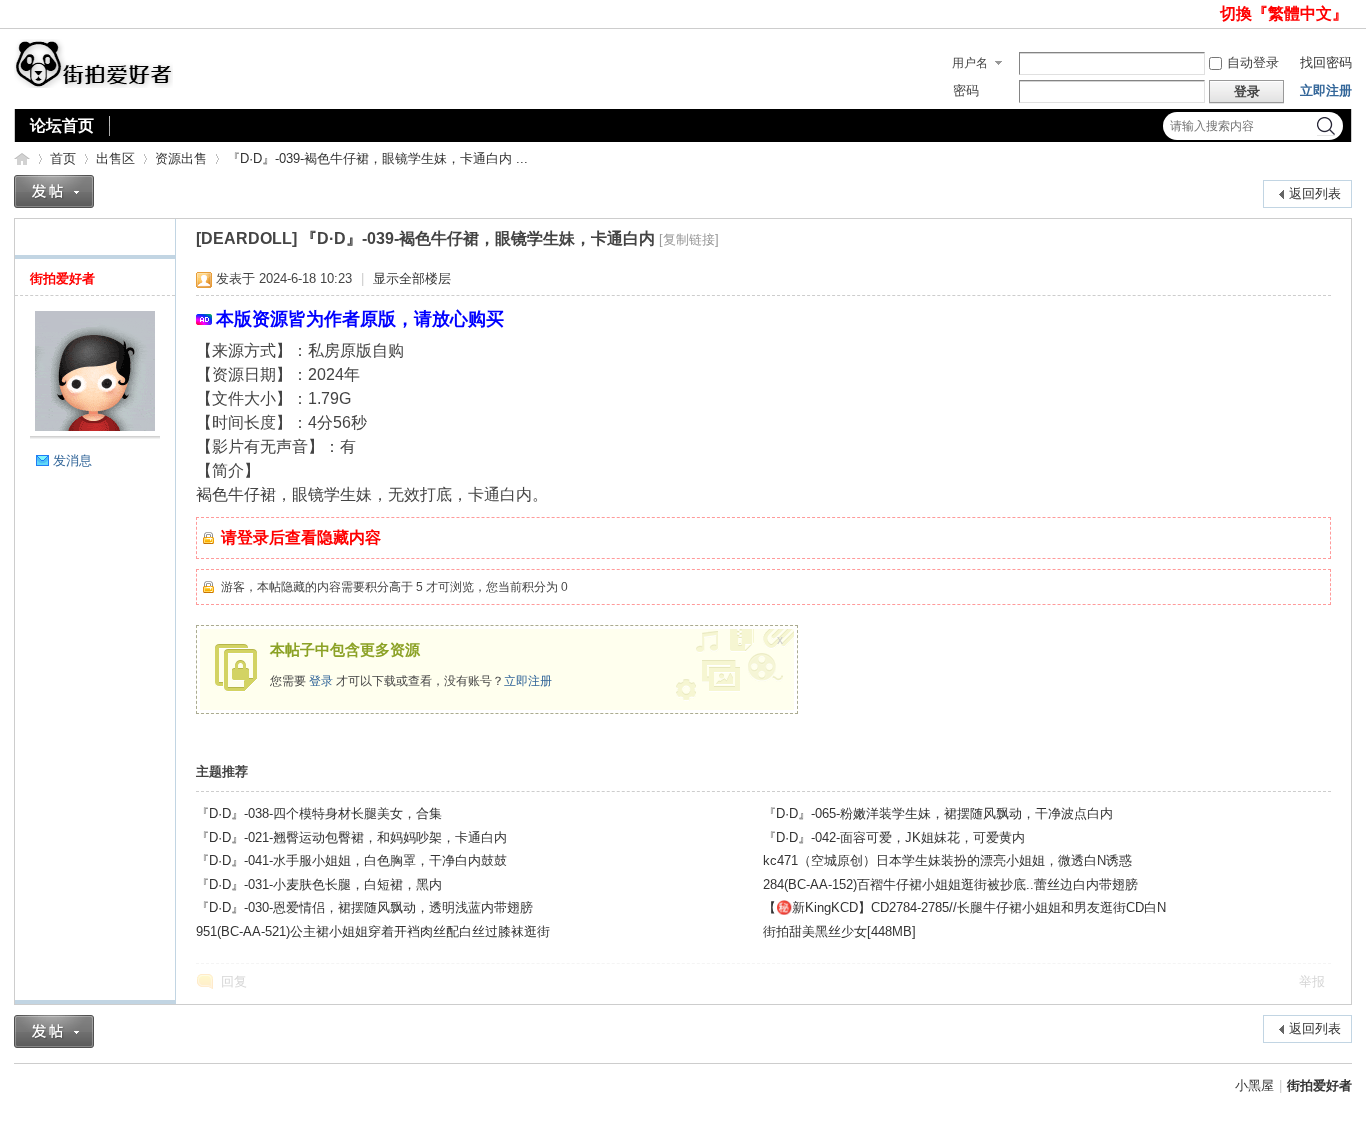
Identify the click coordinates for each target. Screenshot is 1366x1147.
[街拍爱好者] (93, 83)
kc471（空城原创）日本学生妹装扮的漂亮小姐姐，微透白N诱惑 (947, 860)
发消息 (72, 460)
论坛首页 (62, 125)
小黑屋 (1254, 1085)
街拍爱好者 (22, 158)
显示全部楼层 (412, 278)
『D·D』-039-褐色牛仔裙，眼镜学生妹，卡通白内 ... (377, 158)
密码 (966, 90)
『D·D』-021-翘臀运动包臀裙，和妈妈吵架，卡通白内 (351, 837)
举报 (1312, 981)
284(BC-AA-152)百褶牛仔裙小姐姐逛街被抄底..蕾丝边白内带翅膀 (950, 884)
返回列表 (1315, 193)
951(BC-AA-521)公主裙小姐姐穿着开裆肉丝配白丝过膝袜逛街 (373, 931)
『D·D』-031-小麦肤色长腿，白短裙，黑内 (319, 884)
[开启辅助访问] (1211, 14)
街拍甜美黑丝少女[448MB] (839, 931)
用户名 (970, 63)
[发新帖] (54, 191)
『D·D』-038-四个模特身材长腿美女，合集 (319, 813)
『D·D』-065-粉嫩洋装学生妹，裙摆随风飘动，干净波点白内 (938, 813)
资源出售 (181, 158)
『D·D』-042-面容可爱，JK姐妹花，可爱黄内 (894, 837)
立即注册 (1326, 90)
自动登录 (1253, 62)
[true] (1326, 126)
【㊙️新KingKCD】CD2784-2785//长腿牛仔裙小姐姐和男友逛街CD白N (964, 907)
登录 (321, 681)
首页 (63, 158)
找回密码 (1326, 62)
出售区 (115, 158)
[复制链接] (689, 239)
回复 (234, 981)
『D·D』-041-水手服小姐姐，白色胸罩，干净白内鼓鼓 (351, 860)
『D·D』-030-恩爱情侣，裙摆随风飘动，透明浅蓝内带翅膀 (364, 907)
